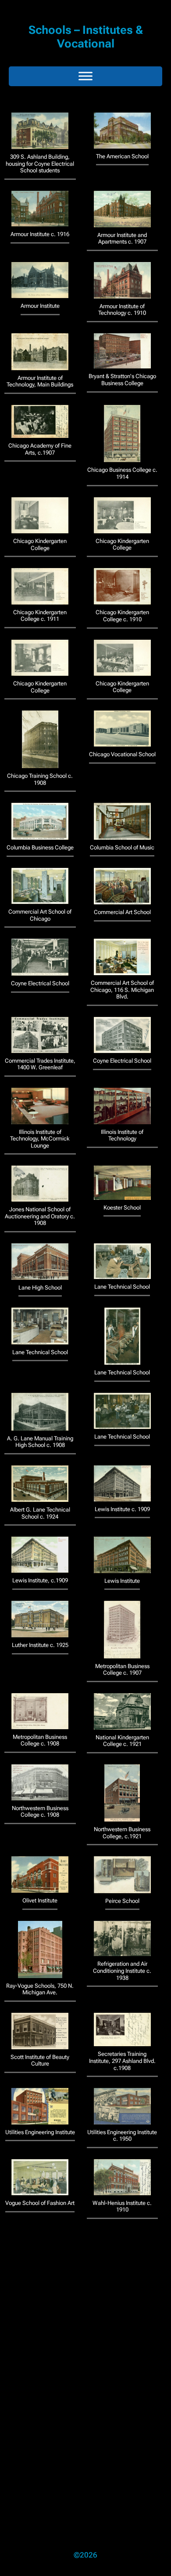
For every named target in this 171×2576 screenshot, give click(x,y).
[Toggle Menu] (85, 76)
